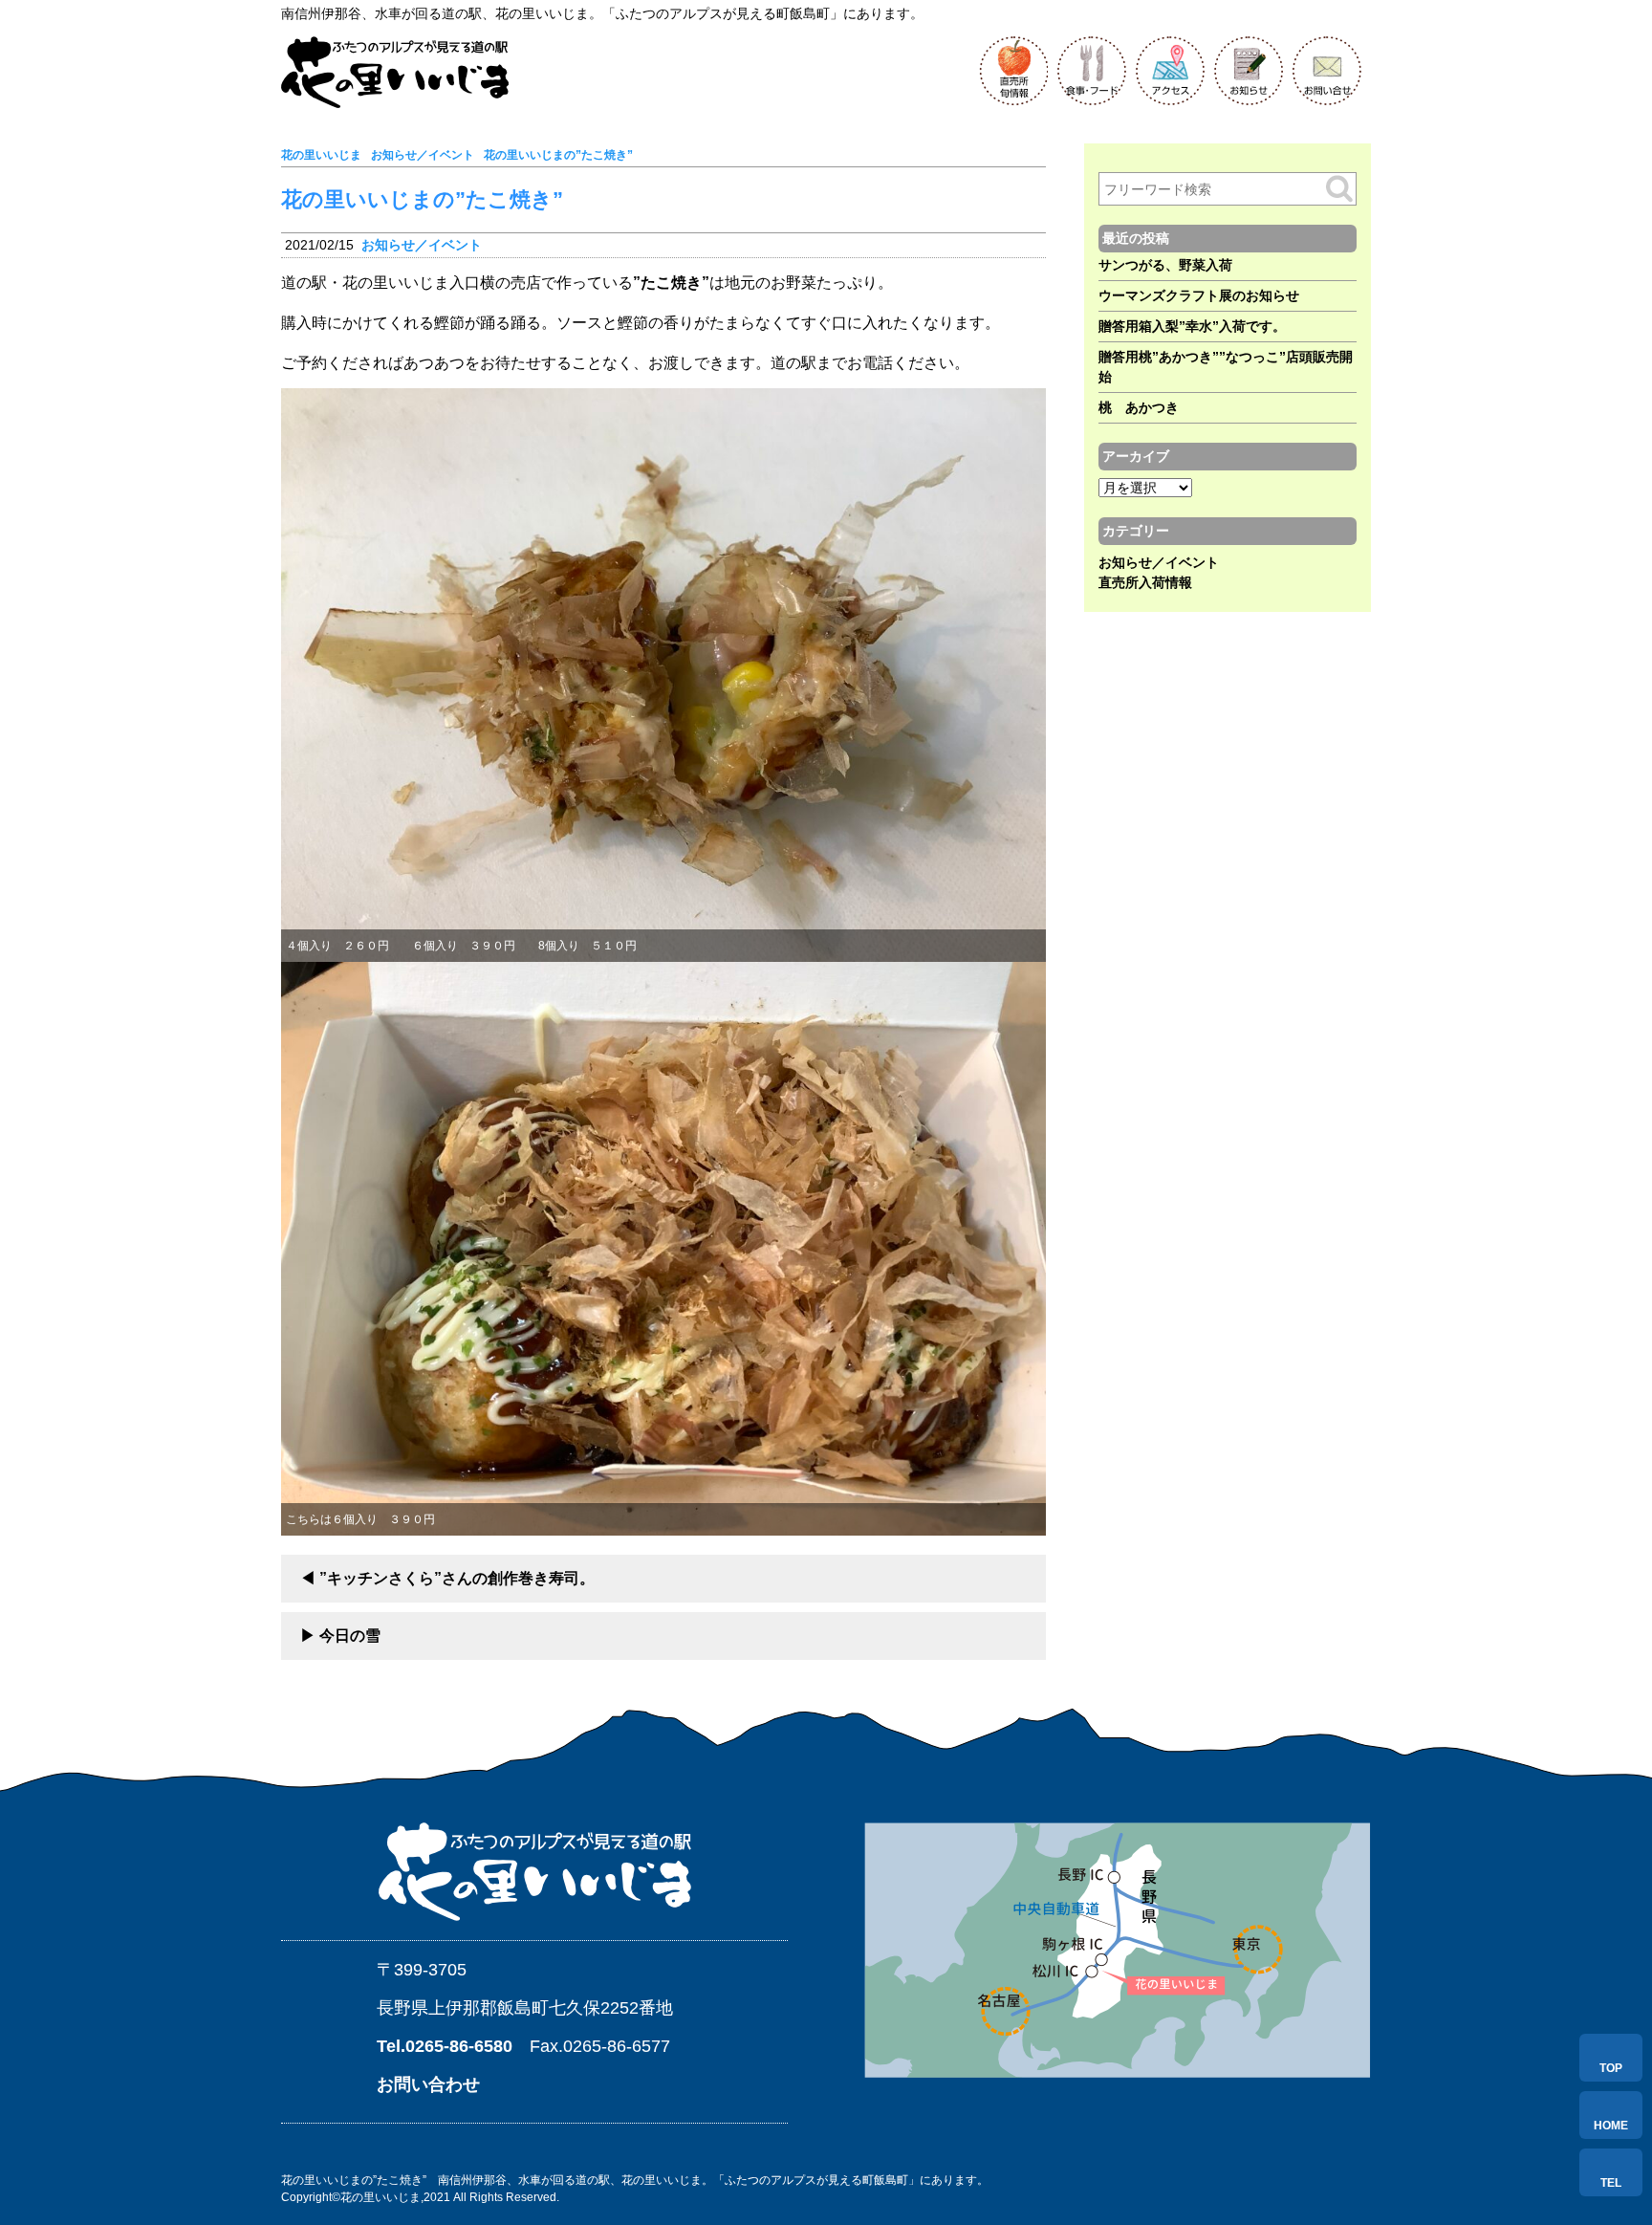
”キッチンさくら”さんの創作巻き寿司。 (457, 1578)
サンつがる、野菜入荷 (1165, 265)
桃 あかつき (1139, 407)
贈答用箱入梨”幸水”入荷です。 (1192, 326)
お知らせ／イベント (422, 245)
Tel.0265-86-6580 (445, 2046)
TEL (1611, 2183)
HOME (1611, 2126)
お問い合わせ (428, 2084)
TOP (1611, 2068)
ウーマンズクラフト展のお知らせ (1199, 295)
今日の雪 (350, 1636)
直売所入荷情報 (1145, 582)
